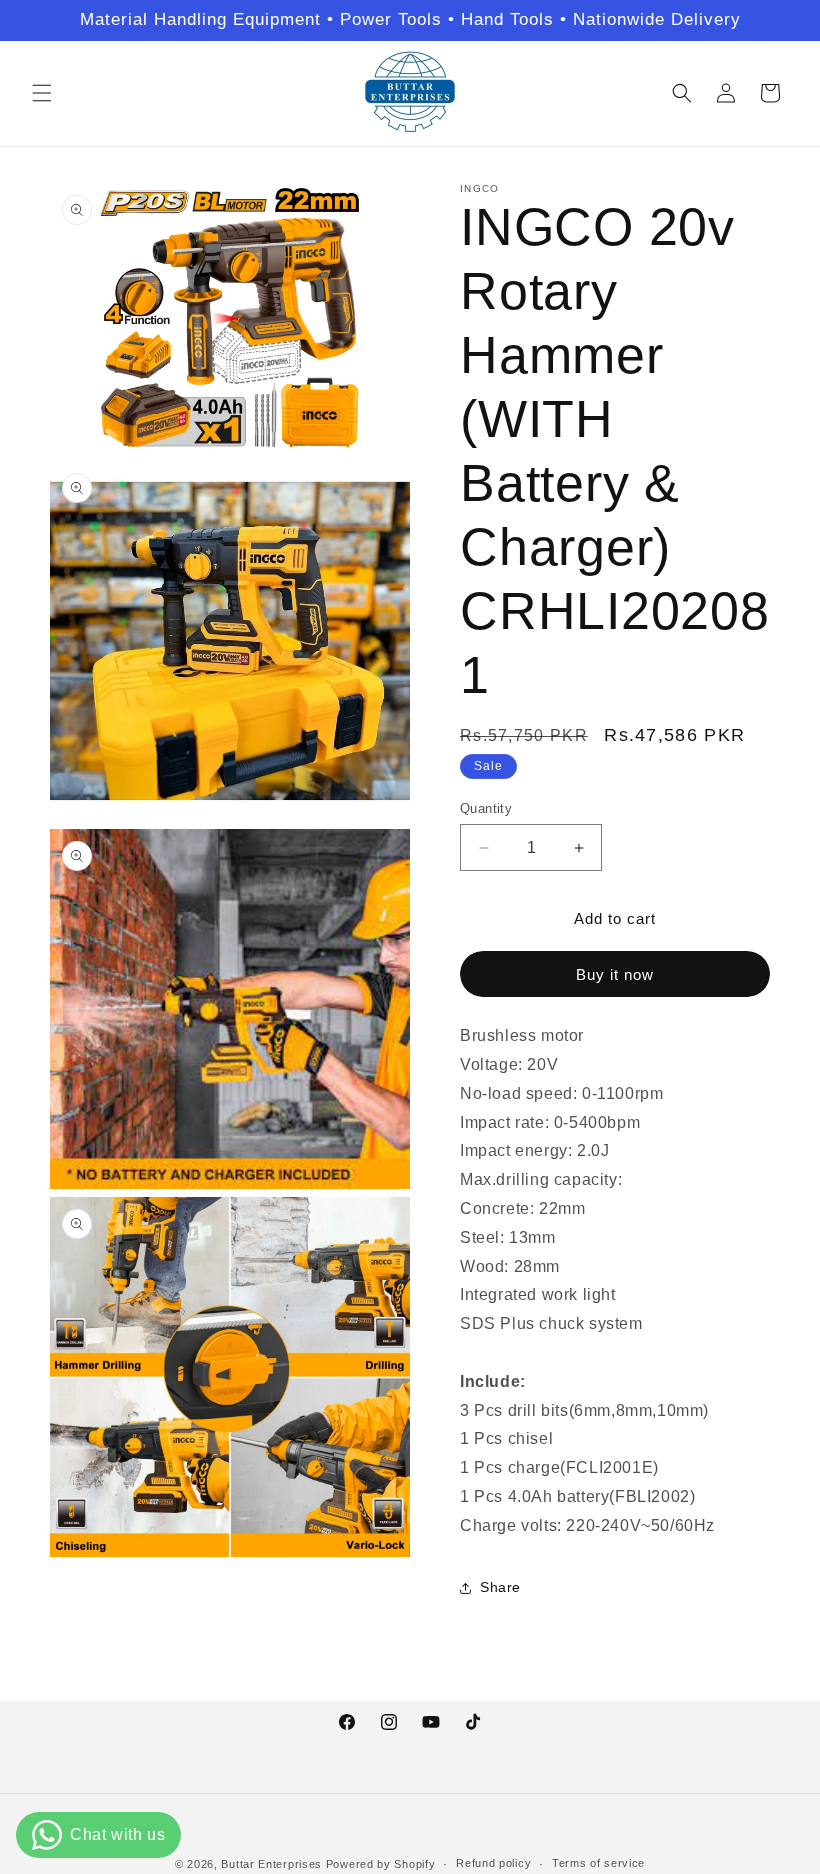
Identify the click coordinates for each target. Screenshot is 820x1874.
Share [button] (500, 1587)
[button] (42, 93)
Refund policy (493, 1863)
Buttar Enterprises (273, 1864)
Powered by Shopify (381, 1864)
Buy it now (615, 974)
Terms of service (598, 1863)
